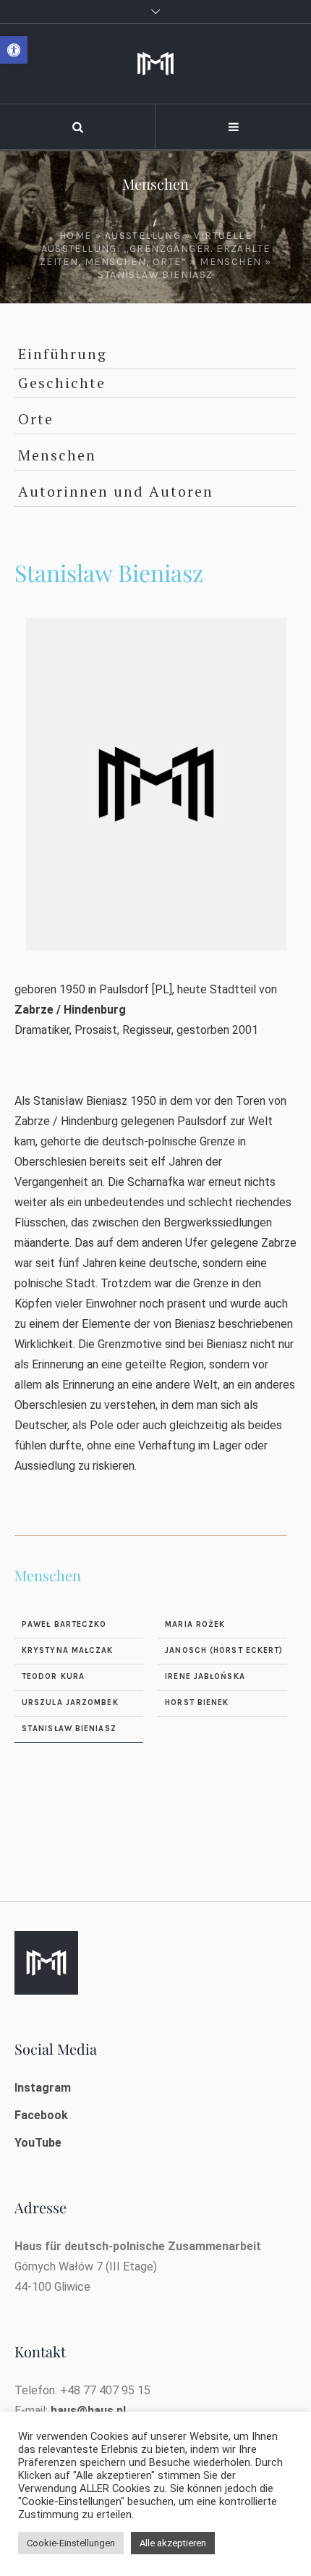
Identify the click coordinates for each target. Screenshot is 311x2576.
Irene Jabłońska (205, 1676)
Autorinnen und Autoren (116, 491)
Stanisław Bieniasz (69, 1729)
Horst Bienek (197, 1702)
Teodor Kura (53, 1676)
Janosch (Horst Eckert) (224, 1650)
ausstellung (143, 236)
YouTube (38, 2143)
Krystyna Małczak (68, 1650)
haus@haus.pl (88, 2411)
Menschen (230, 262)
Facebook (41, 2115)
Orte (36, 419)
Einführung (63, 354)
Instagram (43, 2088)
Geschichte (62, 383)
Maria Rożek (195, 1624)
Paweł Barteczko (64, 1624)
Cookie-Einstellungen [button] (71, 2543)
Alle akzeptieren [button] (173, 2543)
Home (76, 236)
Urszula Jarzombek (70, 1702)
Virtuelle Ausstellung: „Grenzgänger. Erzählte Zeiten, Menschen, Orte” (155, 249)
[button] (14, 50)
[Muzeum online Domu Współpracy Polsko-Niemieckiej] (155, 64)
